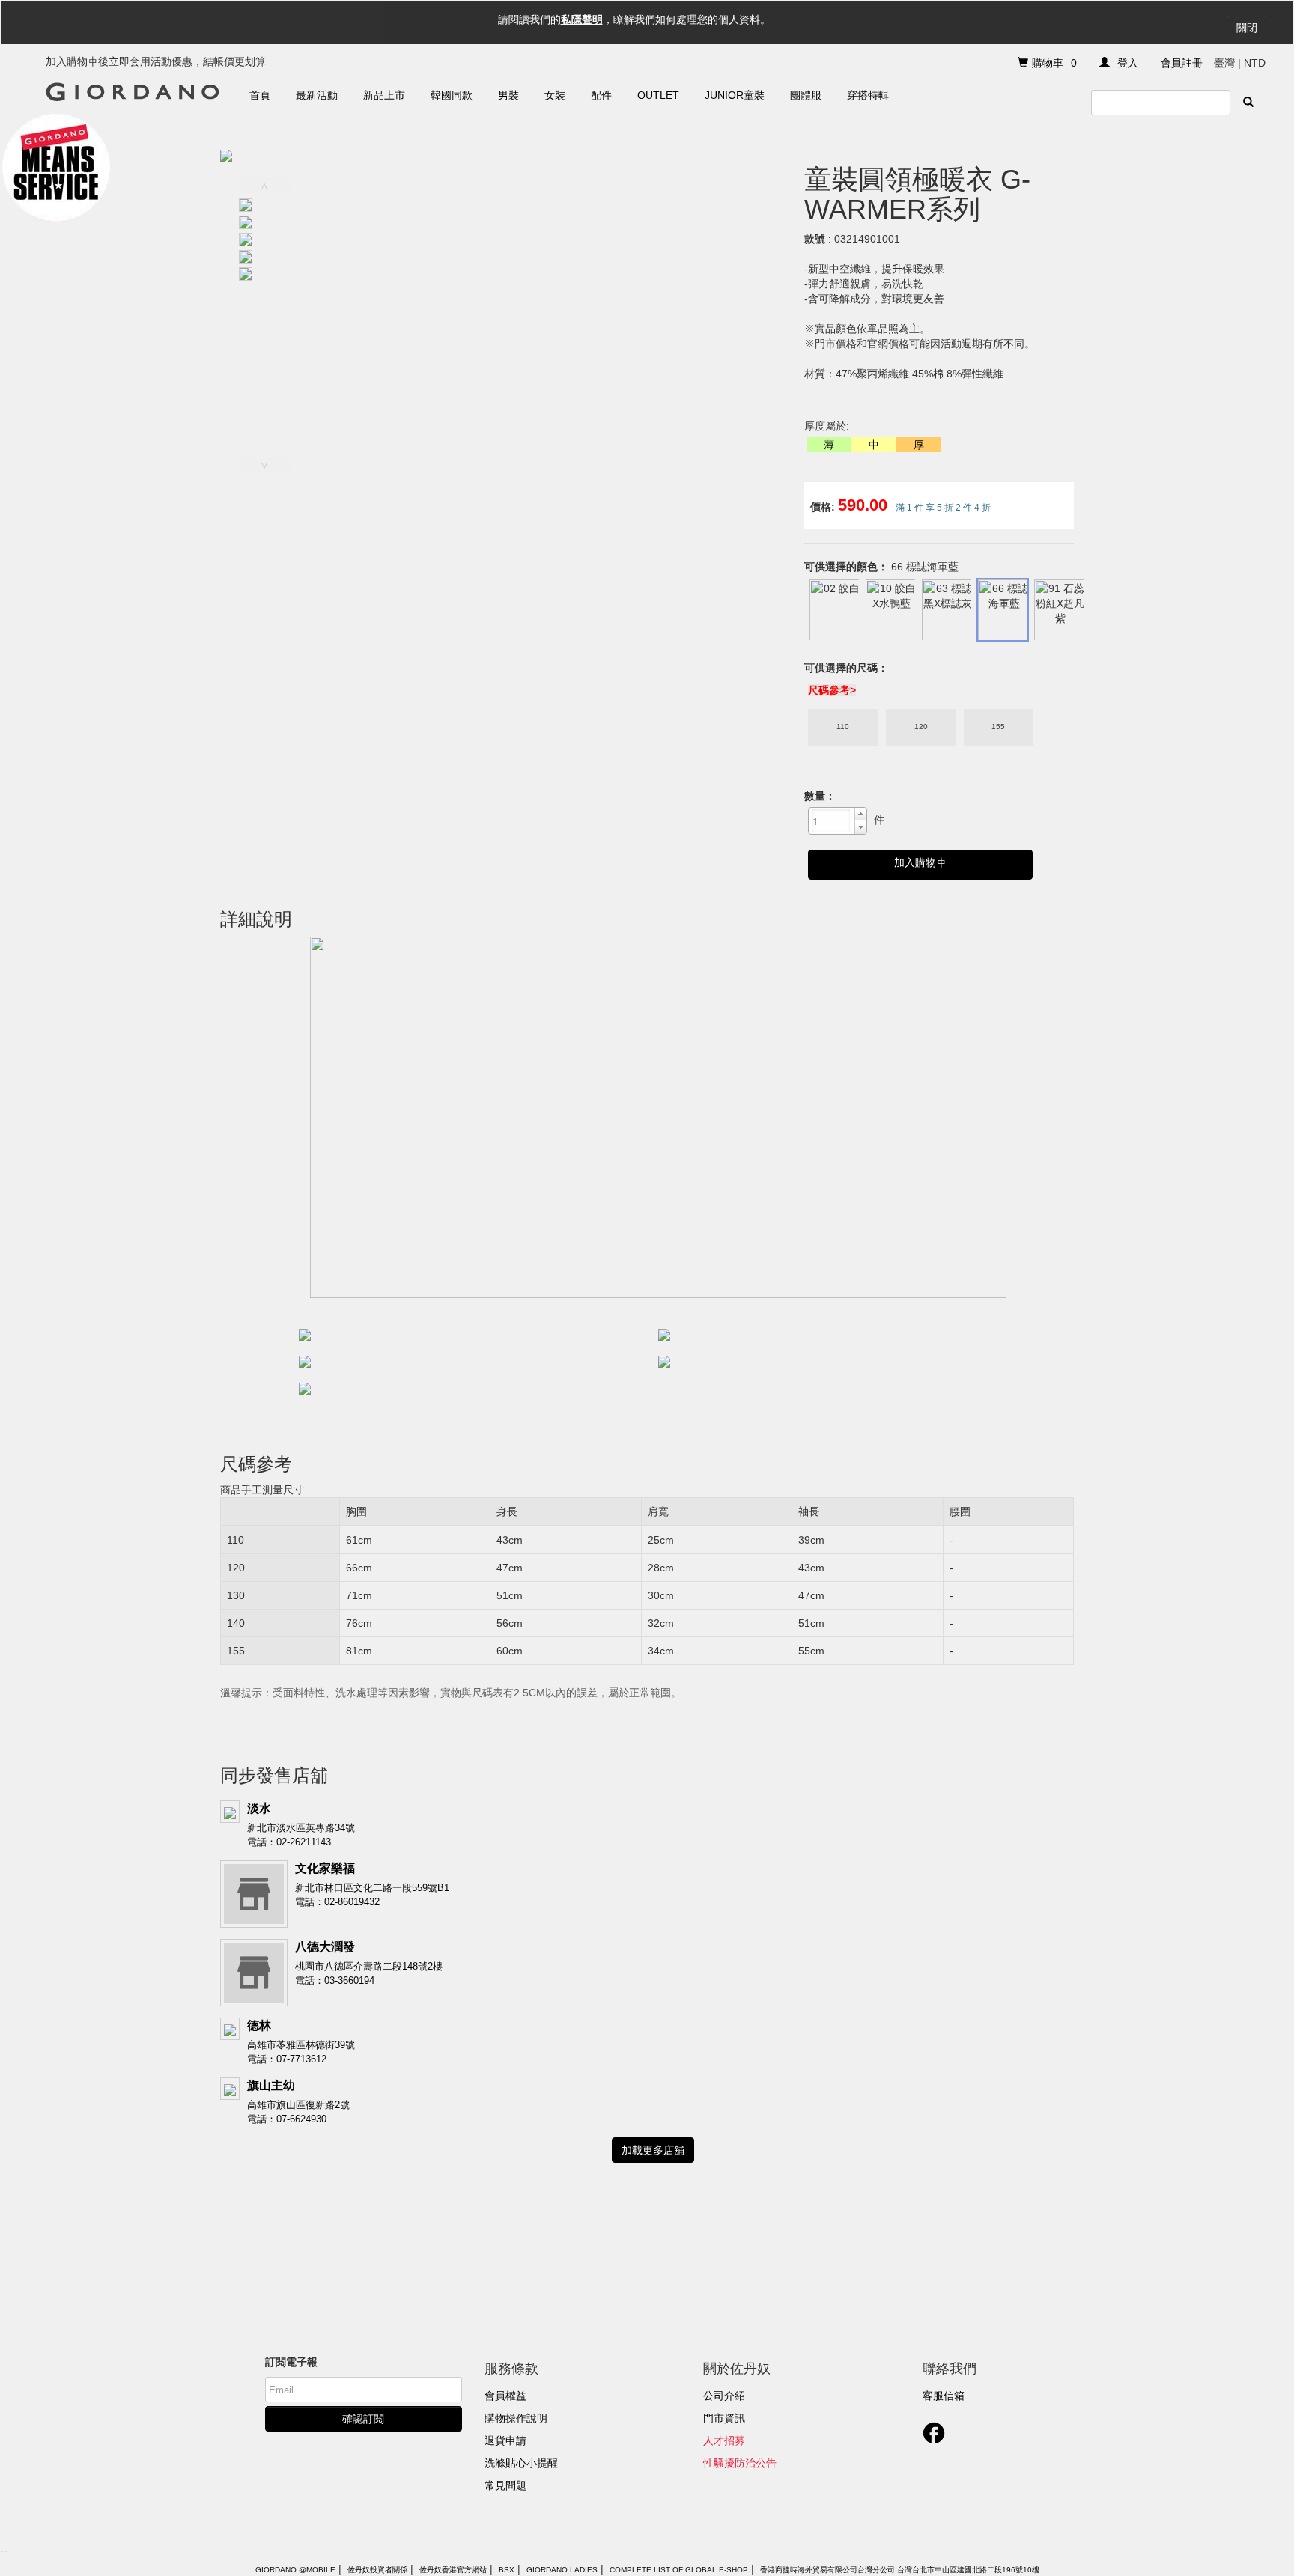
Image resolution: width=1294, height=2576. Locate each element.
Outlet (658, 95)
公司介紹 (724, 2396)
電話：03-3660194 (335, 1980)
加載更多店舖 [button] (653, 2150)
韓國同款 (452, 95)
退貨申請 (505, 2440)
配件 (601, 95)
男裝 (508, 95)
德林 (259, 2025)
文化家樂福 (325, 1868)
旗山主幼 (271, 2085)
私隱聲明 (582, 19)
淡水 (259, 1808)
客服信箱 (944, 2396)
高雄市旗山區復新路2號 (298, 2105)
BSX (507, 2570)
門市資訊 (724, 2418)
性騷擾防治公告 (740, 2463)
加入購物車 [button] (920, 862)
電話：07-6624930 (287, 2119)
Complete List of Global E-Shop (679, 2570)
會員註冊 (1182, 63)
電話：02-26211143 (289, 1842)
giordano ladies (562, 2570)
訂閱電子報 (291, 2362)
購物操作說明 (516, 2418)
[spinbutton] (831, 820)
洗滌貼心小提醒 (521, 2463)
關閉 (1247, 28)
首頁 (260, 95)
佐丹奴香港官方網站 (453, 2570)
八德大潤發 (325, 1947)
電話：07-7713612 (287, 2059)
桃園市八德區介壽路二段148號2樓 (369, 1966)
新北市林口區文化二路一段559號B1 (372, 1888)
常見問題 (505, 2485)
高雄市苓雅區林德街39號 (301, 2045)
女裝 (555, 95)
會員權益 (505, 2396)
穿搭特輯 (868, 95)
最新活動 (317, 95)
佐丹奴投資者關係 (377, 2570)
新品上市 (384, 95)
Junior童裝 (735, 95)
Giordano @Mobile (295, 2570)
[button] (860, 814)
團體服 (806, 95)
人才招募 (724, 2440)
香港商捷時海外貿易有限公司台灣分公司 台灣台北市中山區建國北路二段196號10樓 (900, 2570)
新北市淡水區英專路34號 (301, 1828)
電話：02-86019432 (337, 1902)
